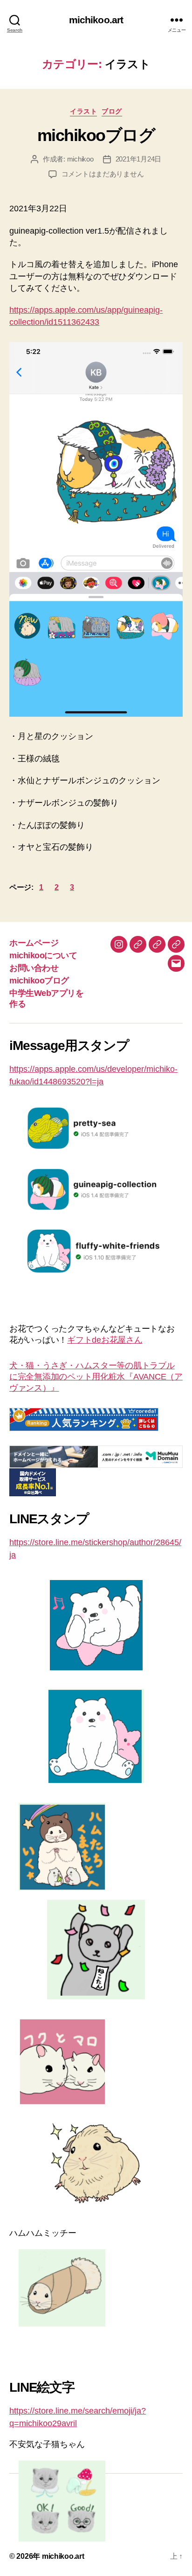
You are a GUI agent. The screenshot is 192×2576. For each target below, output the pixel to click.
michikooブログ (96, 135)
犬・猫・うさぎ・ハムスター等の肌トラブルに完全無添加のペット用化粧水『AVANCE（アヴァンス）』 (96, 1377)
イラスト (83, 111)
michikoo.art (96, 20)
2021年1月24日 (138, 159)
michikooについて (43, 955)
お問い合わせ (34, 968)
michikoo (80, 159)
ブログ (112, 111)
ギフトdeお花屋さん (105, 1340)
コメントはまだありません (103, 174)
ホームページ (34, 943)
